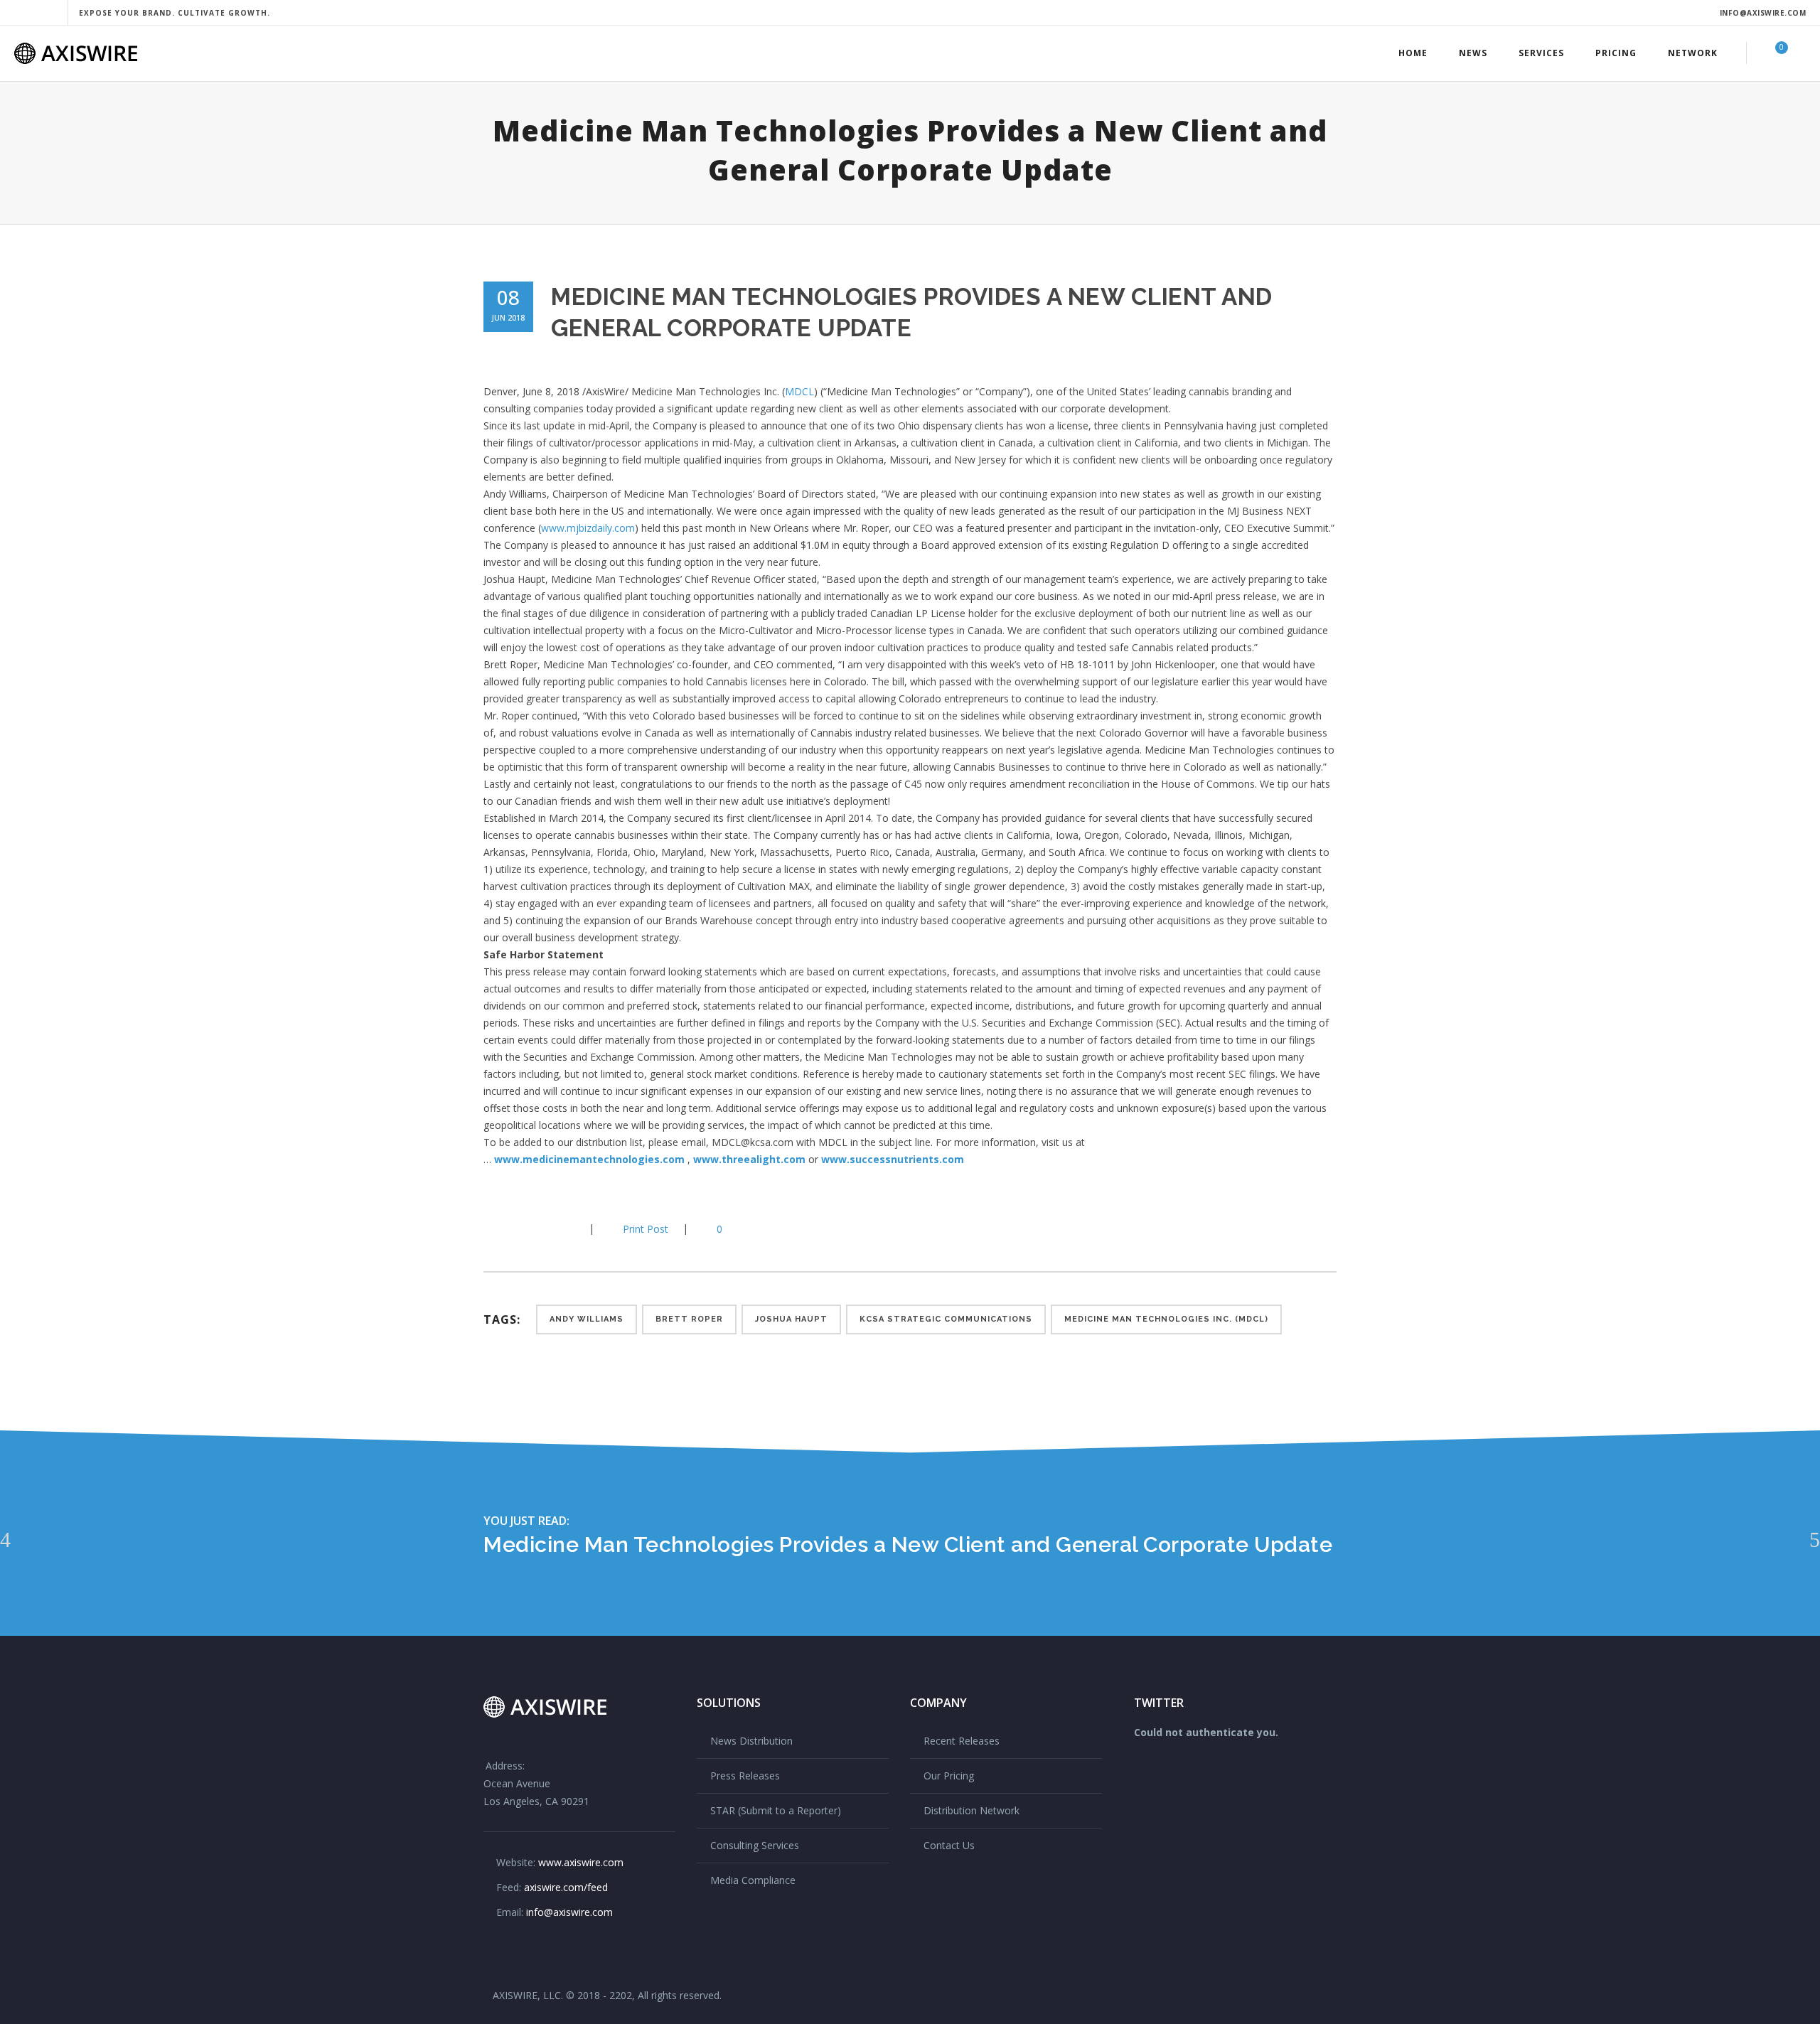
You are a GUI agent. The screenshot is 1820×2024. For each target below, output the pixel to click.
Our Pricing (949, 1776)
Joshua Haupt (791, 1319)
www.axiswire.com (581, 1862)
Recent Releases (962, 1741)
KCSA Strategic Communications (946, 1319)
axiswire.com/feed (566, 1887)
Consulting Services (755, 1845)
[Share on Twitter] (513, 1229)
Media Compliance (753, 1880)
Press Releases (745, 1776)
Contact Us (949, 1845)
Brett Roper (689, 1319)
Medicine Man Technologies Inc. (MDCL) (1166, 1319)
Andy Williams (587, 1319)
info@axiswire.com (1763, 13)
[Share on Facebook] (491, 1229)
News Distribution (751, 1741)
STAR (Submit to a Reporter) (776, 1810)
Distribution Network (971, 1810)
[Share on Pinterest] (559, 1229)
